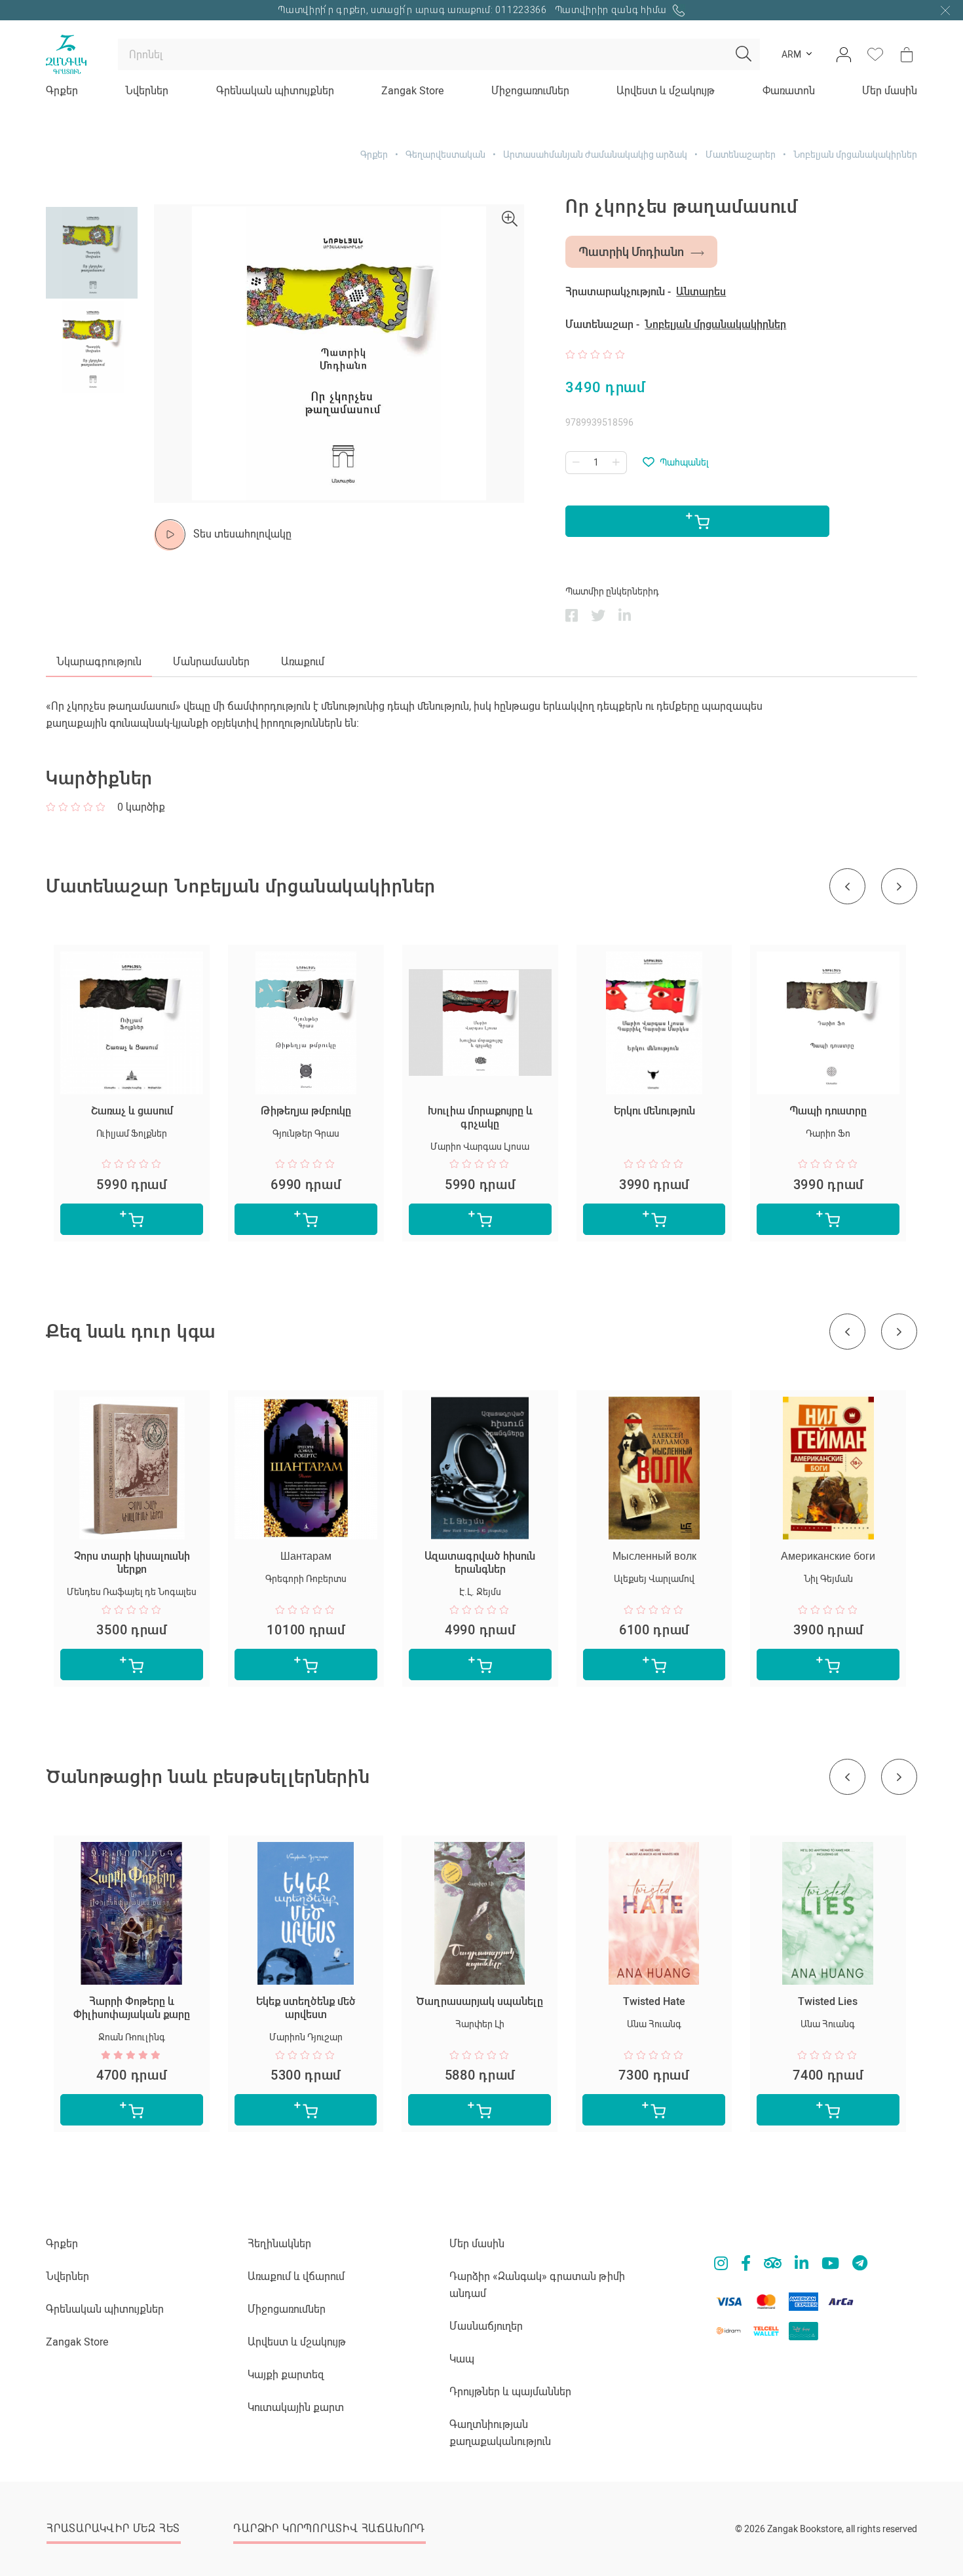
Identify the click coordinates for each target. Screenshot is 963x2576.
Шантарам (306, 1556)
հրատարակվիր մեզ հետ (113, 2529)
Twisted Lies (828, 2001)
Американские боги (828, 1556)
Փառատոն (789, 91)
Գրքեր (62, 91)
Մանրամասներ (211, 662)
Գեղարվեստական (445, 155)
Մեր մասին (890, 91)
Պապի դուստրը (828, 1111)
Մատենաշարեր (741, 155)
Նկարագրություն (99, 662)
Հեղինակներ (279, 2244)
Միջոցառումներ (530, 91)
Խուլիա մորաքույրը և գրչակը (480, 1117)
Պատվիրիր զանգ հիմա (612, 10)
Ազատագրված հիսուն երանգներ (480, 1563)
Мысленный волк (654, 1556)
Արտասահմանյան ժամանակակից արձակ (595, 155)
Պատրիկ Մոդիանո (631, 252)
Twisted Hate (654, 2001)
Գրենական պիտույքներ (275, 91)
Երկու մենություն (654, 1111)
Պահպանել (684, 462)
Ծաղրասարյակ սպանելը (480, 2001)
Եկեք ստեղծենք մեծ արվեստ (306, 2008)
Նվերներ (147, 91)
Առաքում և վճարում (296, 2276)
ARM (791, 54)
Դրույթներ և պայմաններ (510, 2392)
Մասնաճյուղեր (486, 2326)
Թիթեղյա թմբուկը (306, 1111)
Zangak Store (412, 91)
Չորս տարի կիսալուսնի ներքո (132, 1563)
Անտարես (701, 292)
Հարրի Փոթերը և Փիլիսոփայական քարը (132, 2008)
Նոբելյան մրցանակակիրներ (855, 155)
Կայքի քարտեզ (286, 2375)
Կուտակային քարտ (296, 2407)
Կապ (462, 2359)
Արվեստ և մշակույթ (666, 91)
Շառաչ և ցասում (132, 1111)
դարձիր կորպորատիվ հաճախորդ (329, 2529)
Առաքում (303, 662)
